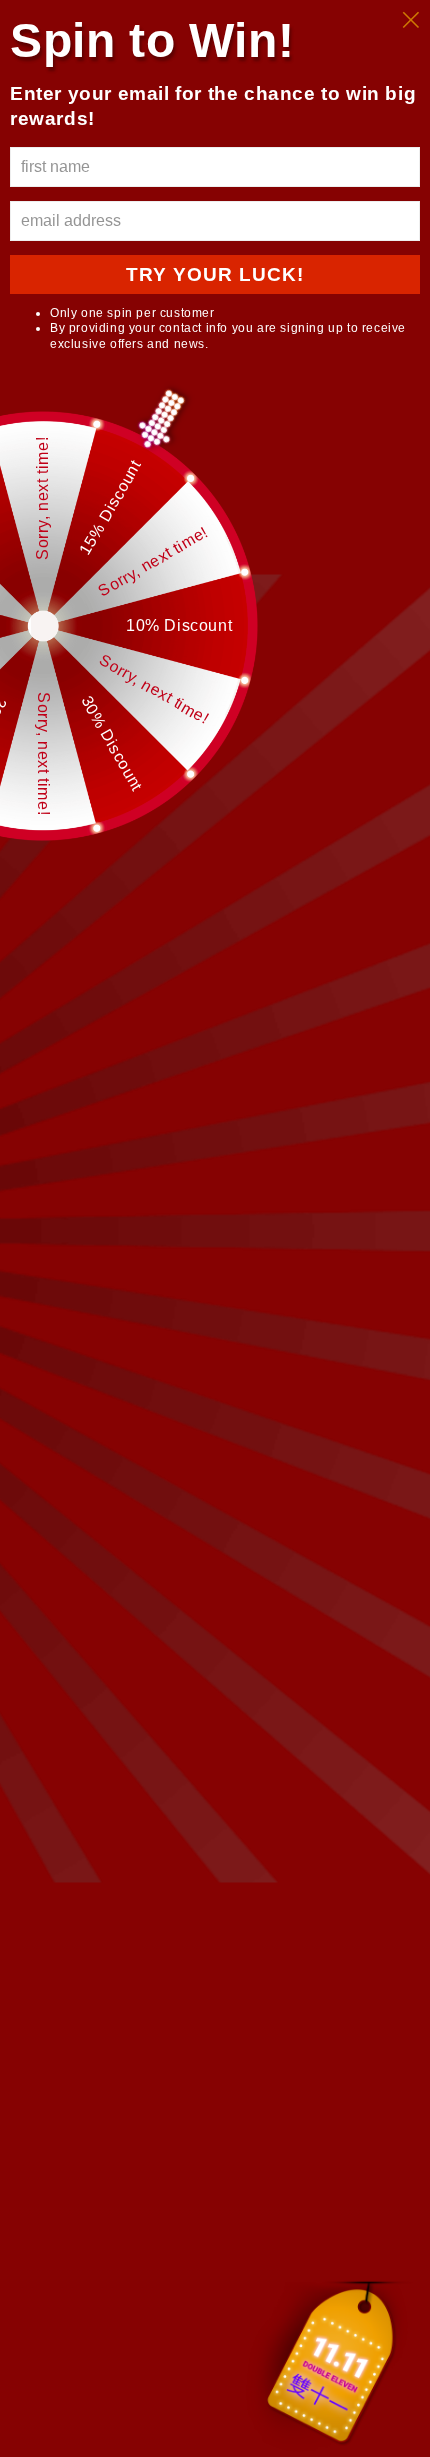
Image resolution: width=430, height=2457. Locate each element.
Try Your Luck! (215, 274)
